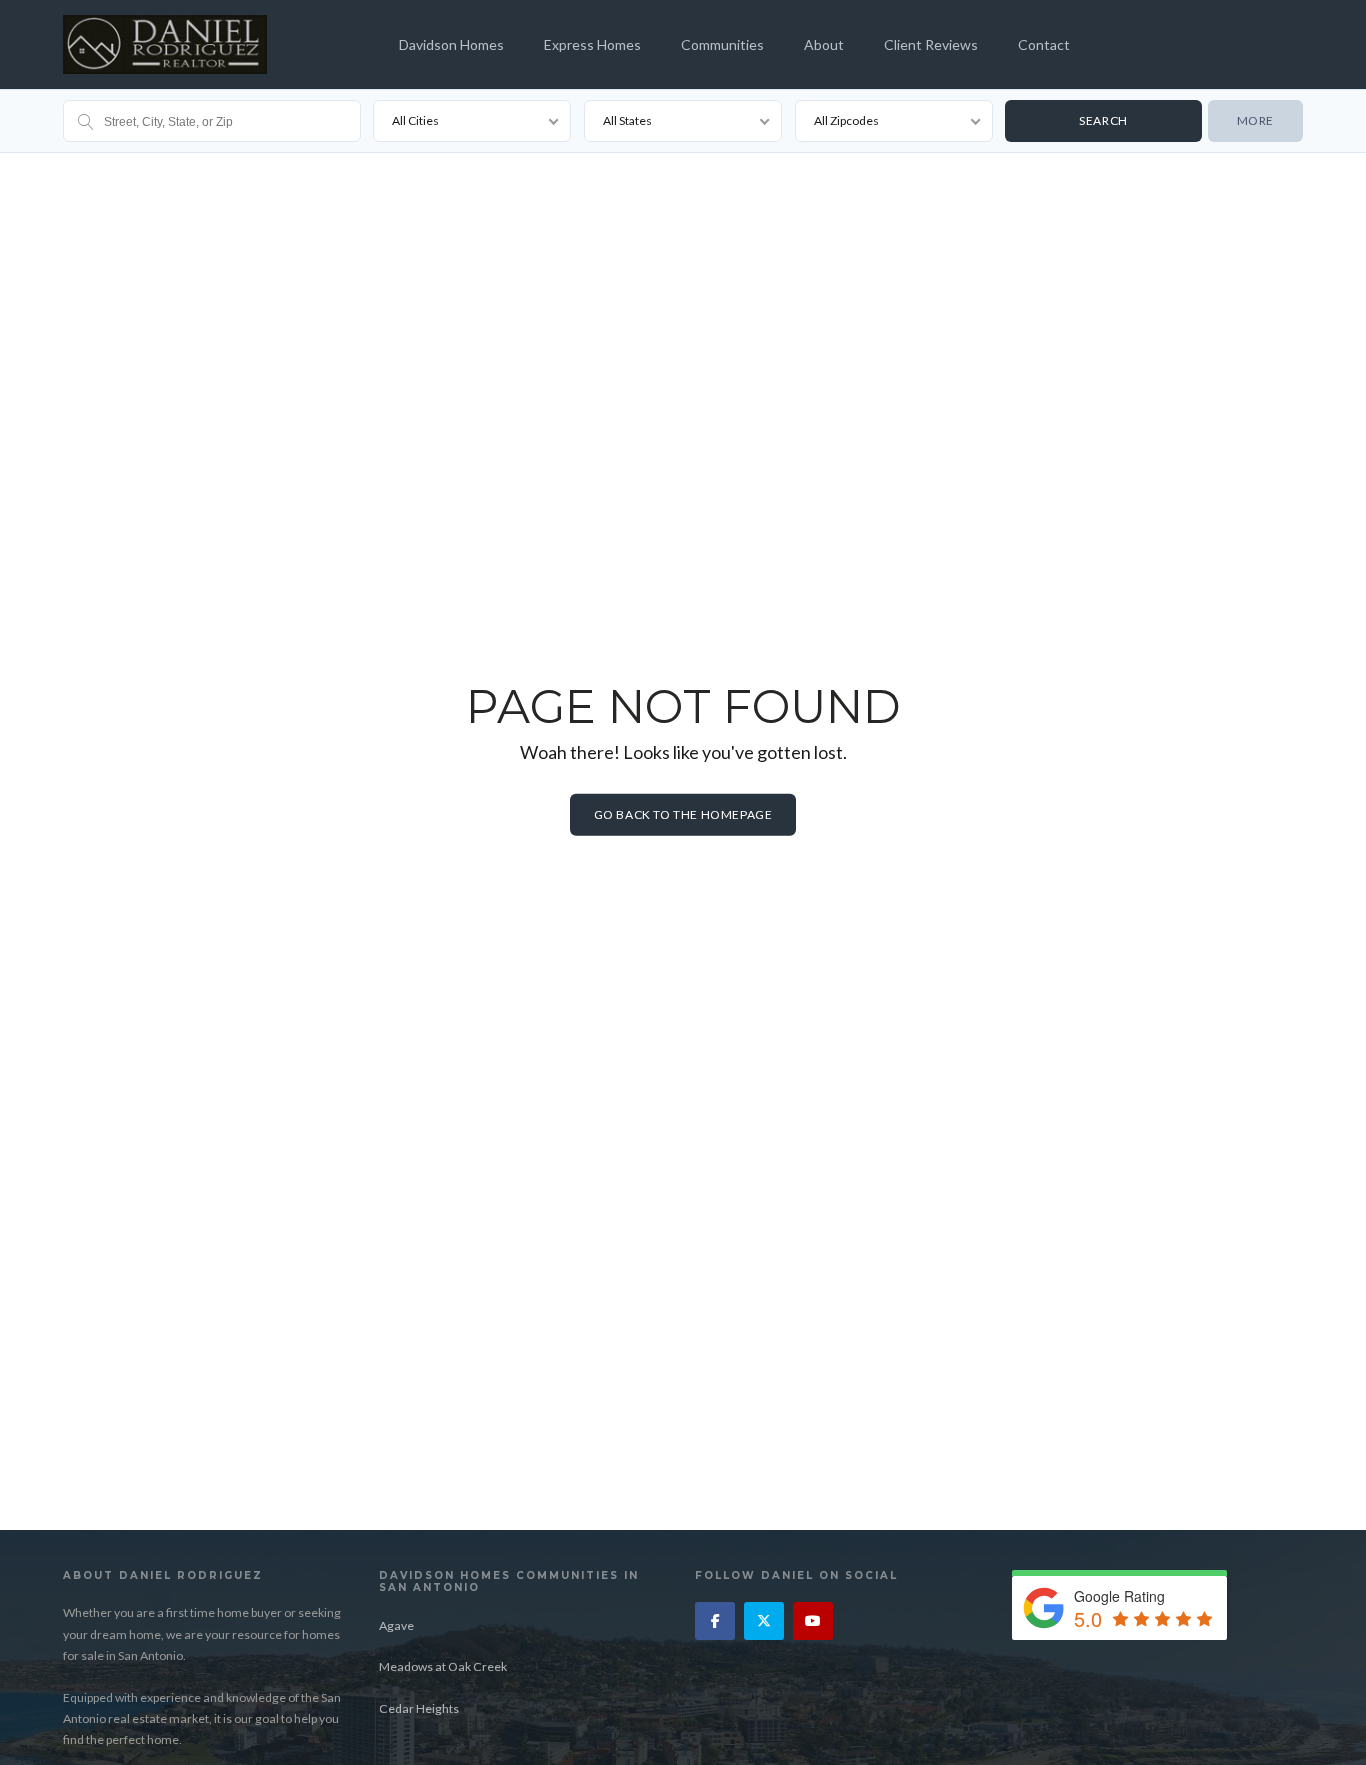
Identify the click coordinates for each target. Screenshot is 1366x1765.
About (824, 44)
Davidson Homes (451, 44)
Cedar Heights (419, 1708)
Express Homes (592, 44)
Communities (722, 44)
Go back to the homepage (683, 814)
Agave (396, 1625)
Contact (1044, 44)
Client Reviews (931, 44)
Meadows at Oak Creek (443, 1666)
